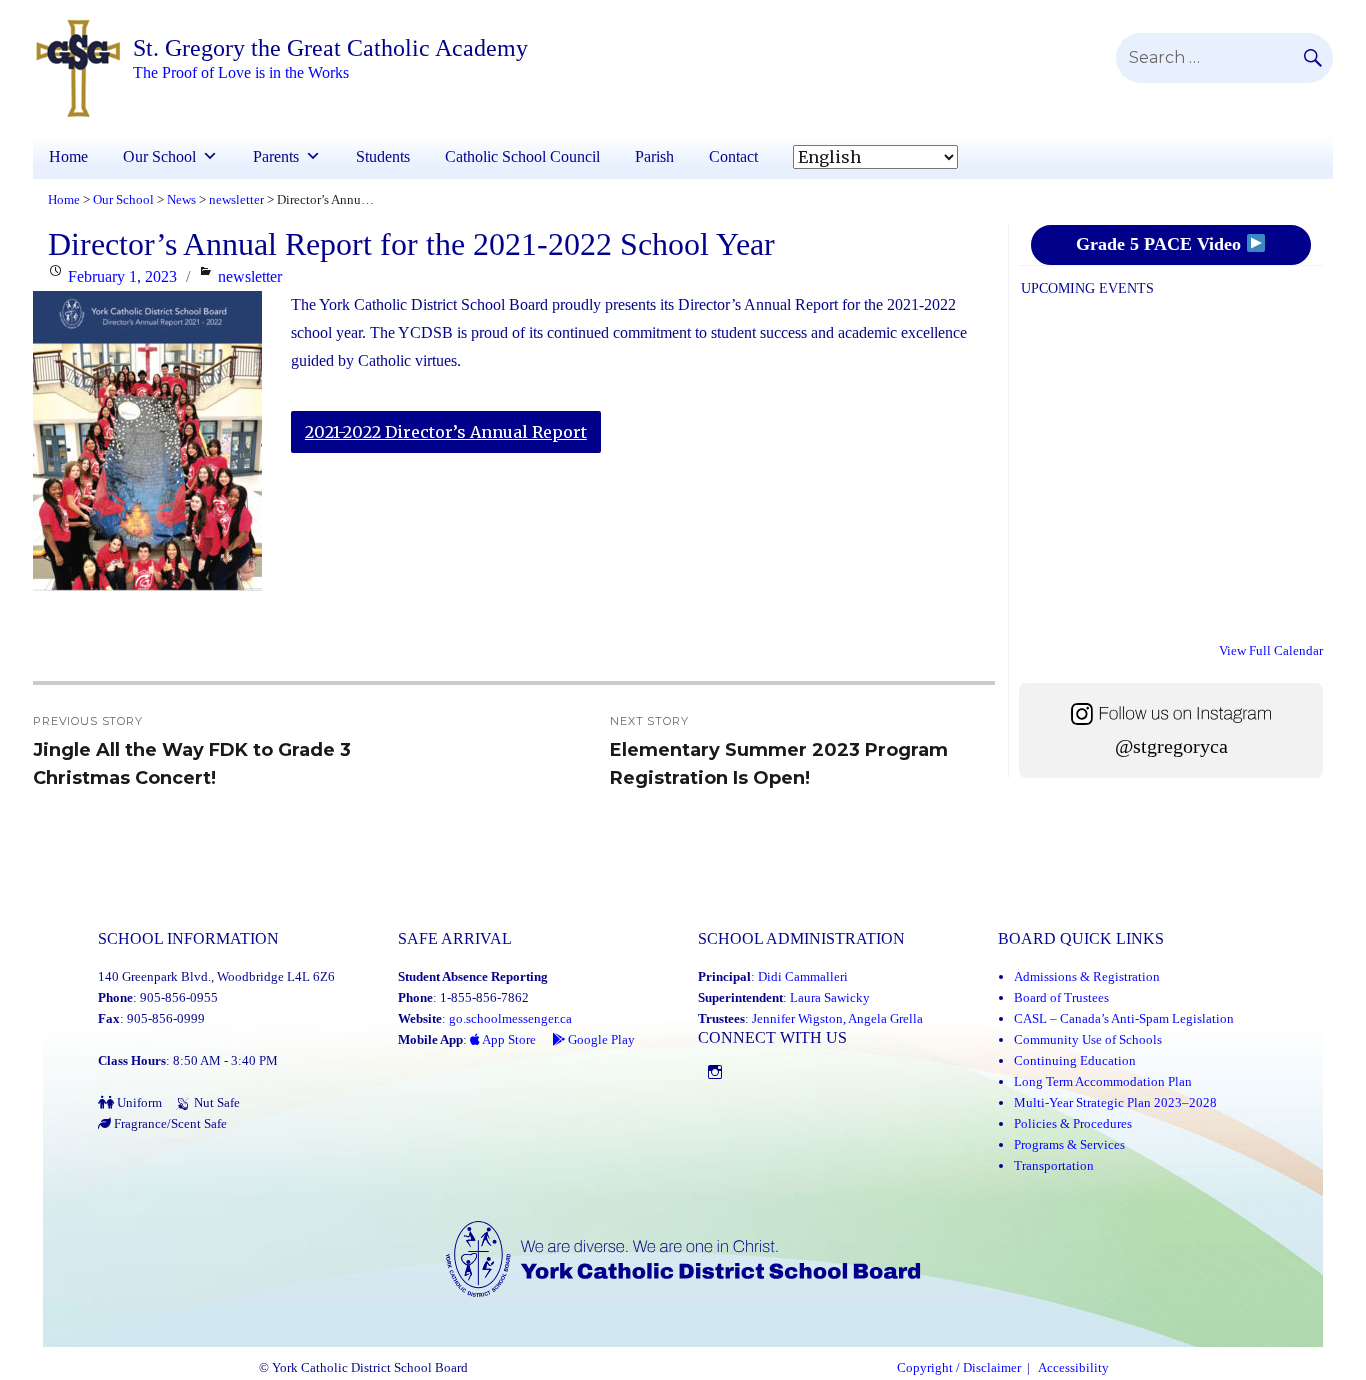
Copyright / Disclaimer (959, 1368)
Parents (276, 156)
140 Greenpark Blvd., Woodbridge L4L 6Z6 (216, 976)
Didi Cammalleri (803, 976)
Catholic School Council (522, 156)
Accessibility (1073, 1368)
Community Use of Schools (1088, 1039)
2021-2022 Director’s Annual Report (446, 432)
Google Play (600, 1039)
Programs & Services (1069, 1144)
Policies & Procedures (1073, 1123)
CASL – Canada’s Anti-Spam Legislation (1124, 1018)
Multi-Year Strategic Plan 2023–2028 (1115, 1102)
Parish (654, 156)
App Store (508, 1039)
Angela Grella (885, 1018)
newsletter (250, 276)
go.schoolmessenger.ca (510, 1018)
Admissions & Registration (1087, 976)
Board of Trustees (1061, 997)
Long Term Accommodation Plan (1103, 1081)
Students (383, 156)
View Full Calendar (1271, 650)
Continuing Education (1075, 1060)
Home (68, 156)
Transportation (1054, 1165)
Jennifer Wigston (797, 1018)
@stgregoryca (1171, 746)
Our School (159, 156)
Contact (733, 156)
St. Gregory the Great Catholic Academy (330, 48)
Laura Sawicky (830, 997)
